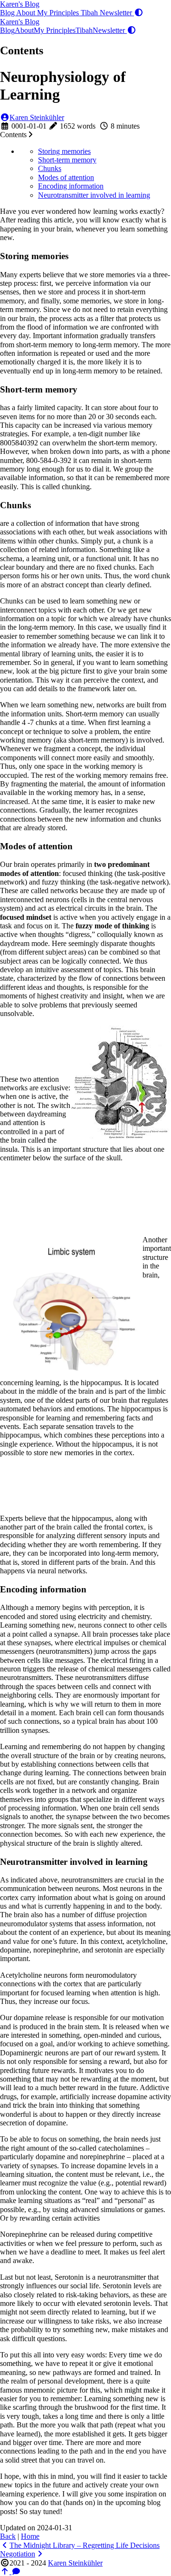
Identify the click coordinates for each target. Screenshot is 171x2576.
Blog (8, 13)
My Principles (59, 13)
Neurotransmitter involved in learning (94, 195)
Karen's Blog (20, 4)
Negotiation (18, 2554)
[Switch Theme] (139, 13)
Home (30, 2536)
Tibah (90, 13)
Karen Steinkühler (37, 117)
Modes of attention (66, 177)
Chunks (50, 168)
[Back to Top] (6, 2571)
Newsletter (117, 13)
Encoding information (71, 186)
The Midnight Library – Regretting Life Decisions (85, 2545)
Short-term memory (67, 160)
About (27, 13)
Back (8, 2536)
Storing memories (64, 151)
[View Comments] (16, 2571)
